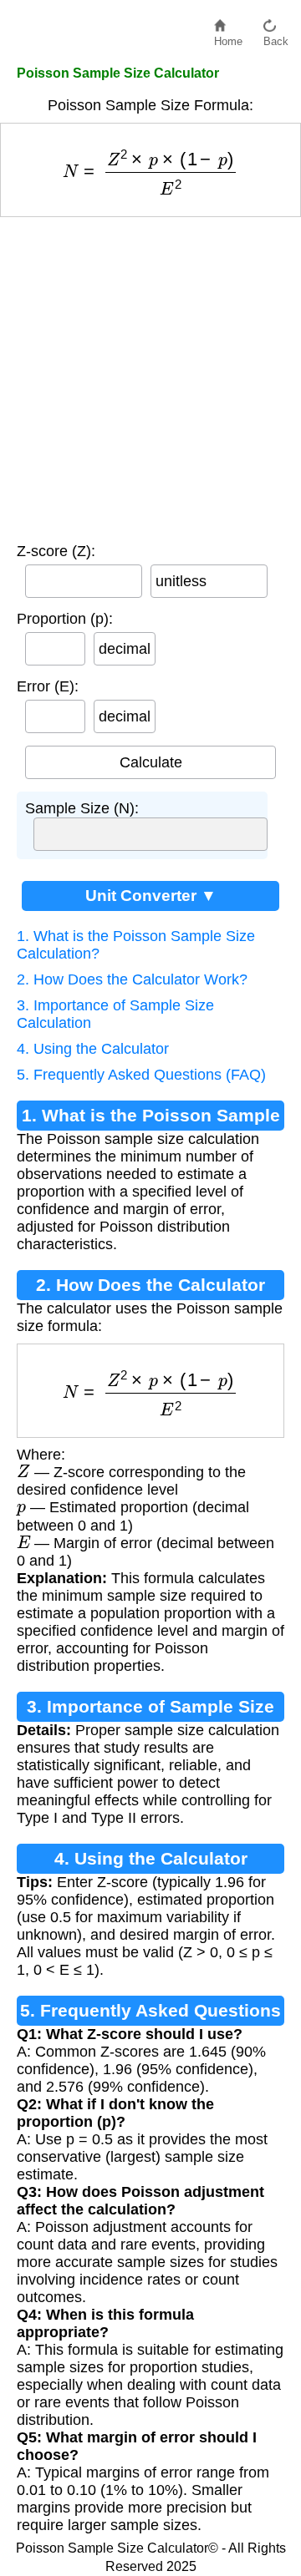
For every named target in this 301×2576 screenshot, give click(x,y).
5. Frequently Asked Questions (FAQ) (141, 1075)
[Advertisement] (150, 376)
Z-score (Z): (56, 551)
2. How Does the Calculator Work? (132, 979)
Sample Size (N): (82, 808)
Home (228, 37)
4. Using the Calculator (93, 1049)
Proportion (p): (65, 619)
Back (276, 37)
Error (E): (48, 686)
